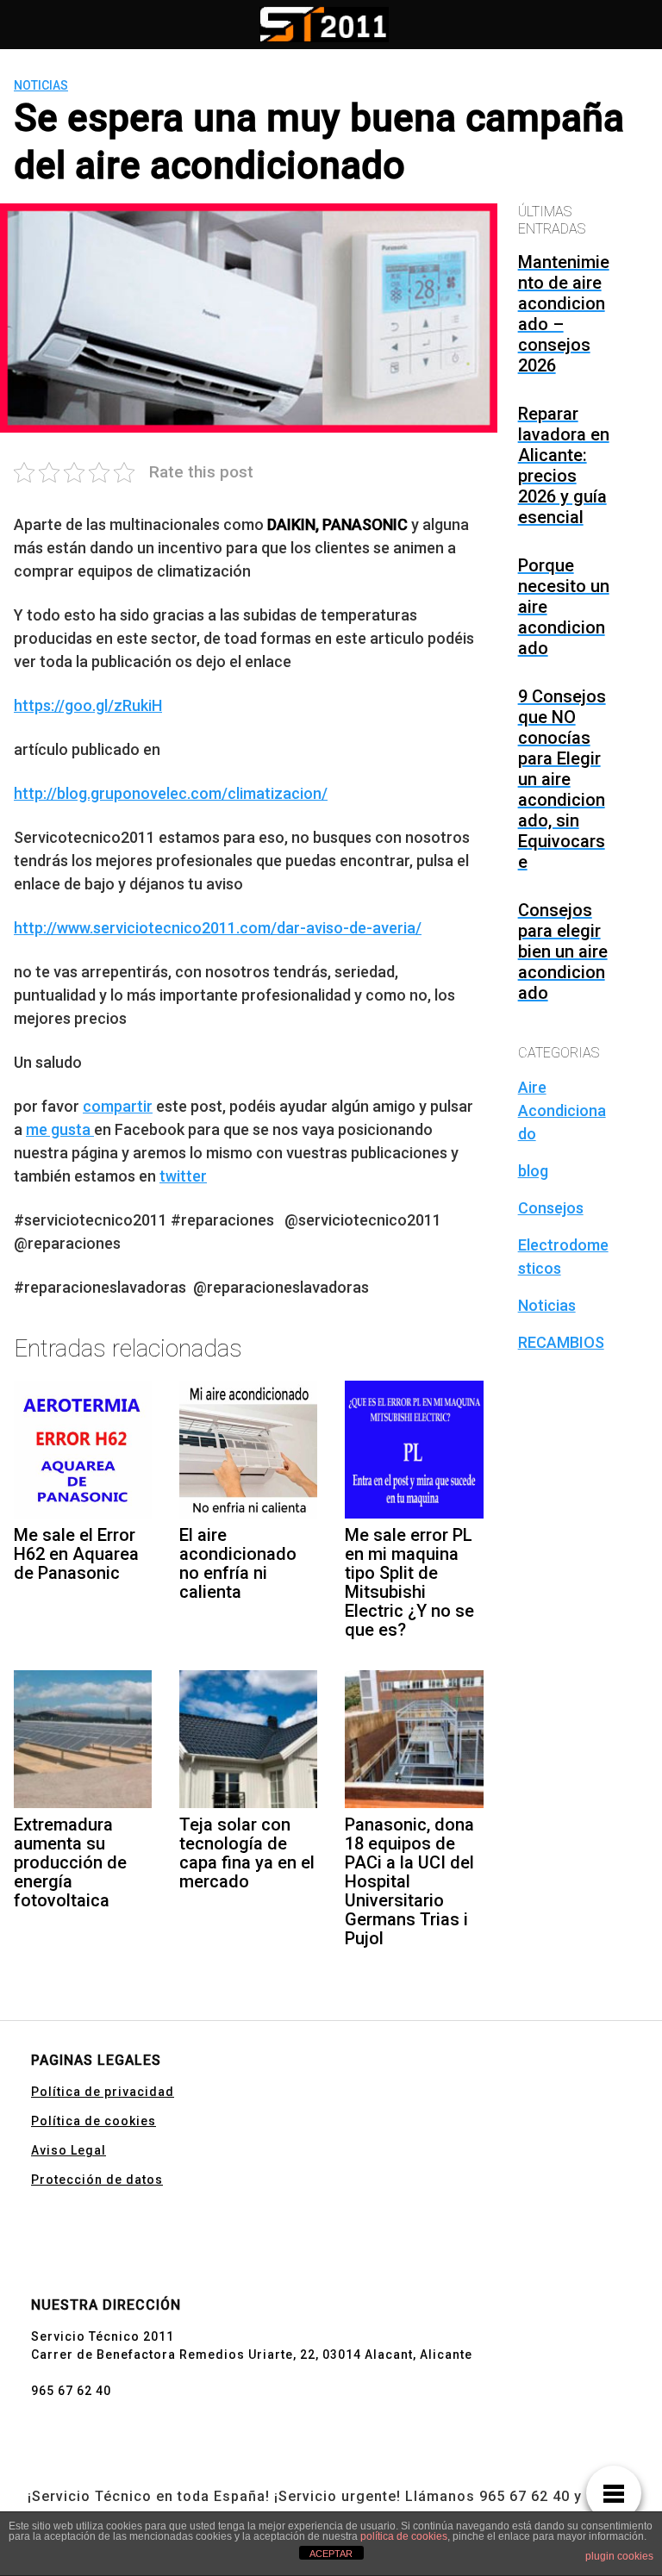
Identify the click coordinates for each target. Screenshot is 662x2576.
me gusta (60, 1129)
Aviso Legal (69, 2150)
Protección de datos (97, 2180)
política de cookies (404, 2536)
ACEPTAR (331, 2554)
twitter (183, 1176)
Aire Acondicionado (562, 1110)
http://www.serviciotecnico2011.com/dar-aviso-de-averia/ (218, 928)
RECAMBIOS (561, 1342)
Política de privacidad (103, 2092)
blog (533, 1171)
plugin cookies (619, 2556)
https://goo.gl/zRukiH (88, 705)
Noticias (41, 85)
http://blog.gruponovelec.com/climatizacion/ (171, 793)
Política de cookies (94, 2121)
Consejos (551, 1208)
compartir (118, 1106)
